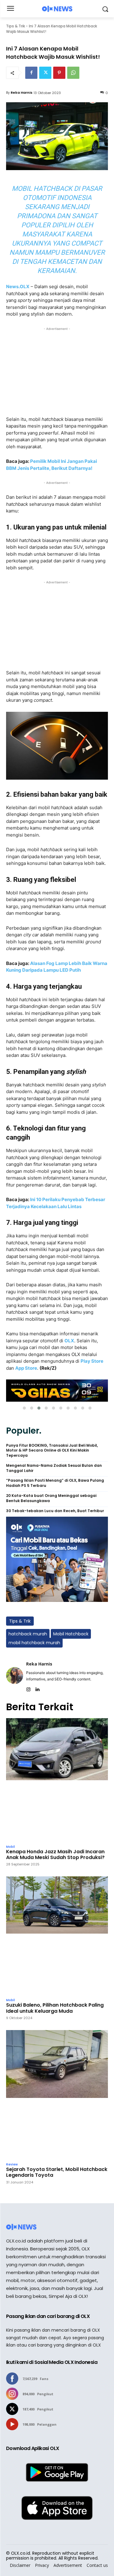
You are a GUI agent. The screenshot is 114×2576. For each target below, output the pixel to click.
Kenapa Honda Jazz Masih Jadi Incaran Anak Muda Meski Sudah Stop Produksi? (55, 1854)
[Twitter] (45, 73)
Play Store (92, 1361)
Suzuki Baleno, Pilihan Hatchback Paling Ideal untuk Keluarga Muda (55, 2008)
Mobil (10, 1847)
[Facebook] (31, 73)
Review (12, 2165)
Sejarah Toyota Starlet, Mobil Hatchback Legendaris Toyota (57, 2172)
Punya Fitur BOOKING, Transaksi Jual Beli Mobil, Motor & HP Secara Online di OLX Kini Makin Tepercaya (52, 1451)
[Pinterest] (59, 73)
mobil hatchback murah (34, 1643)
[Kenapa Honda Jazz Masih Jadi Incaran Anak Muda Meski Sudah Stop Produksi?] (57, 1780)
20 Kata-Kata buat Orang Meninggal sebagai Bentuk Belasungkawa (51, 1498)
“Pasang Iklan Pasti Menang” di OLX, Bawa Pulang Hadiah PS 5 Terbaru (55, 1483)
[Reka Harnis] (15, 1675)
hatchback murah (28, 1634)
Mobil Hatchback (71, 1634)
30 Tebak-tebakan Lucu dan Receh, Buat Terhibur (55, 1511)
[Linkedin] (37, 1688)
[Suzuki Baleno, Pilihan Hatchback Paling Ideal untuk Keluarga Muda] (57, 1936)
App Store (26, 1368)
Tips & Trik (16, 26)
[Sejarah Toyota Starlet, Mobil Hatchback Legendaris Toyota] (57, 2095)
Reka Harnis (22, 93)
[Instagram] (28, 1688)
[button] (24, 1408)
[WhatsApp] (73, 73)
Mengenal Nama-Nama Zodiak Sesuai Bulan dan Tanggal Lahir (54, 1468)
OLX (69, 1341)
